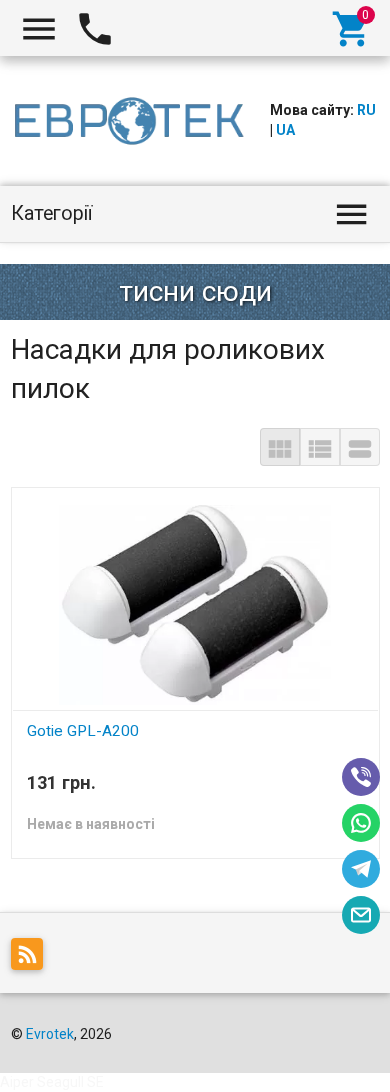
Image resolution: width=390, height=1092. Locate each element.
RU (366, 110)
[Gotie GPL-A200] (195, 603)
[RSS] (32, 958)
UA (285, 130)
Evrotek (50, 1034)
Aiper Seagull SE (52, 1082)
